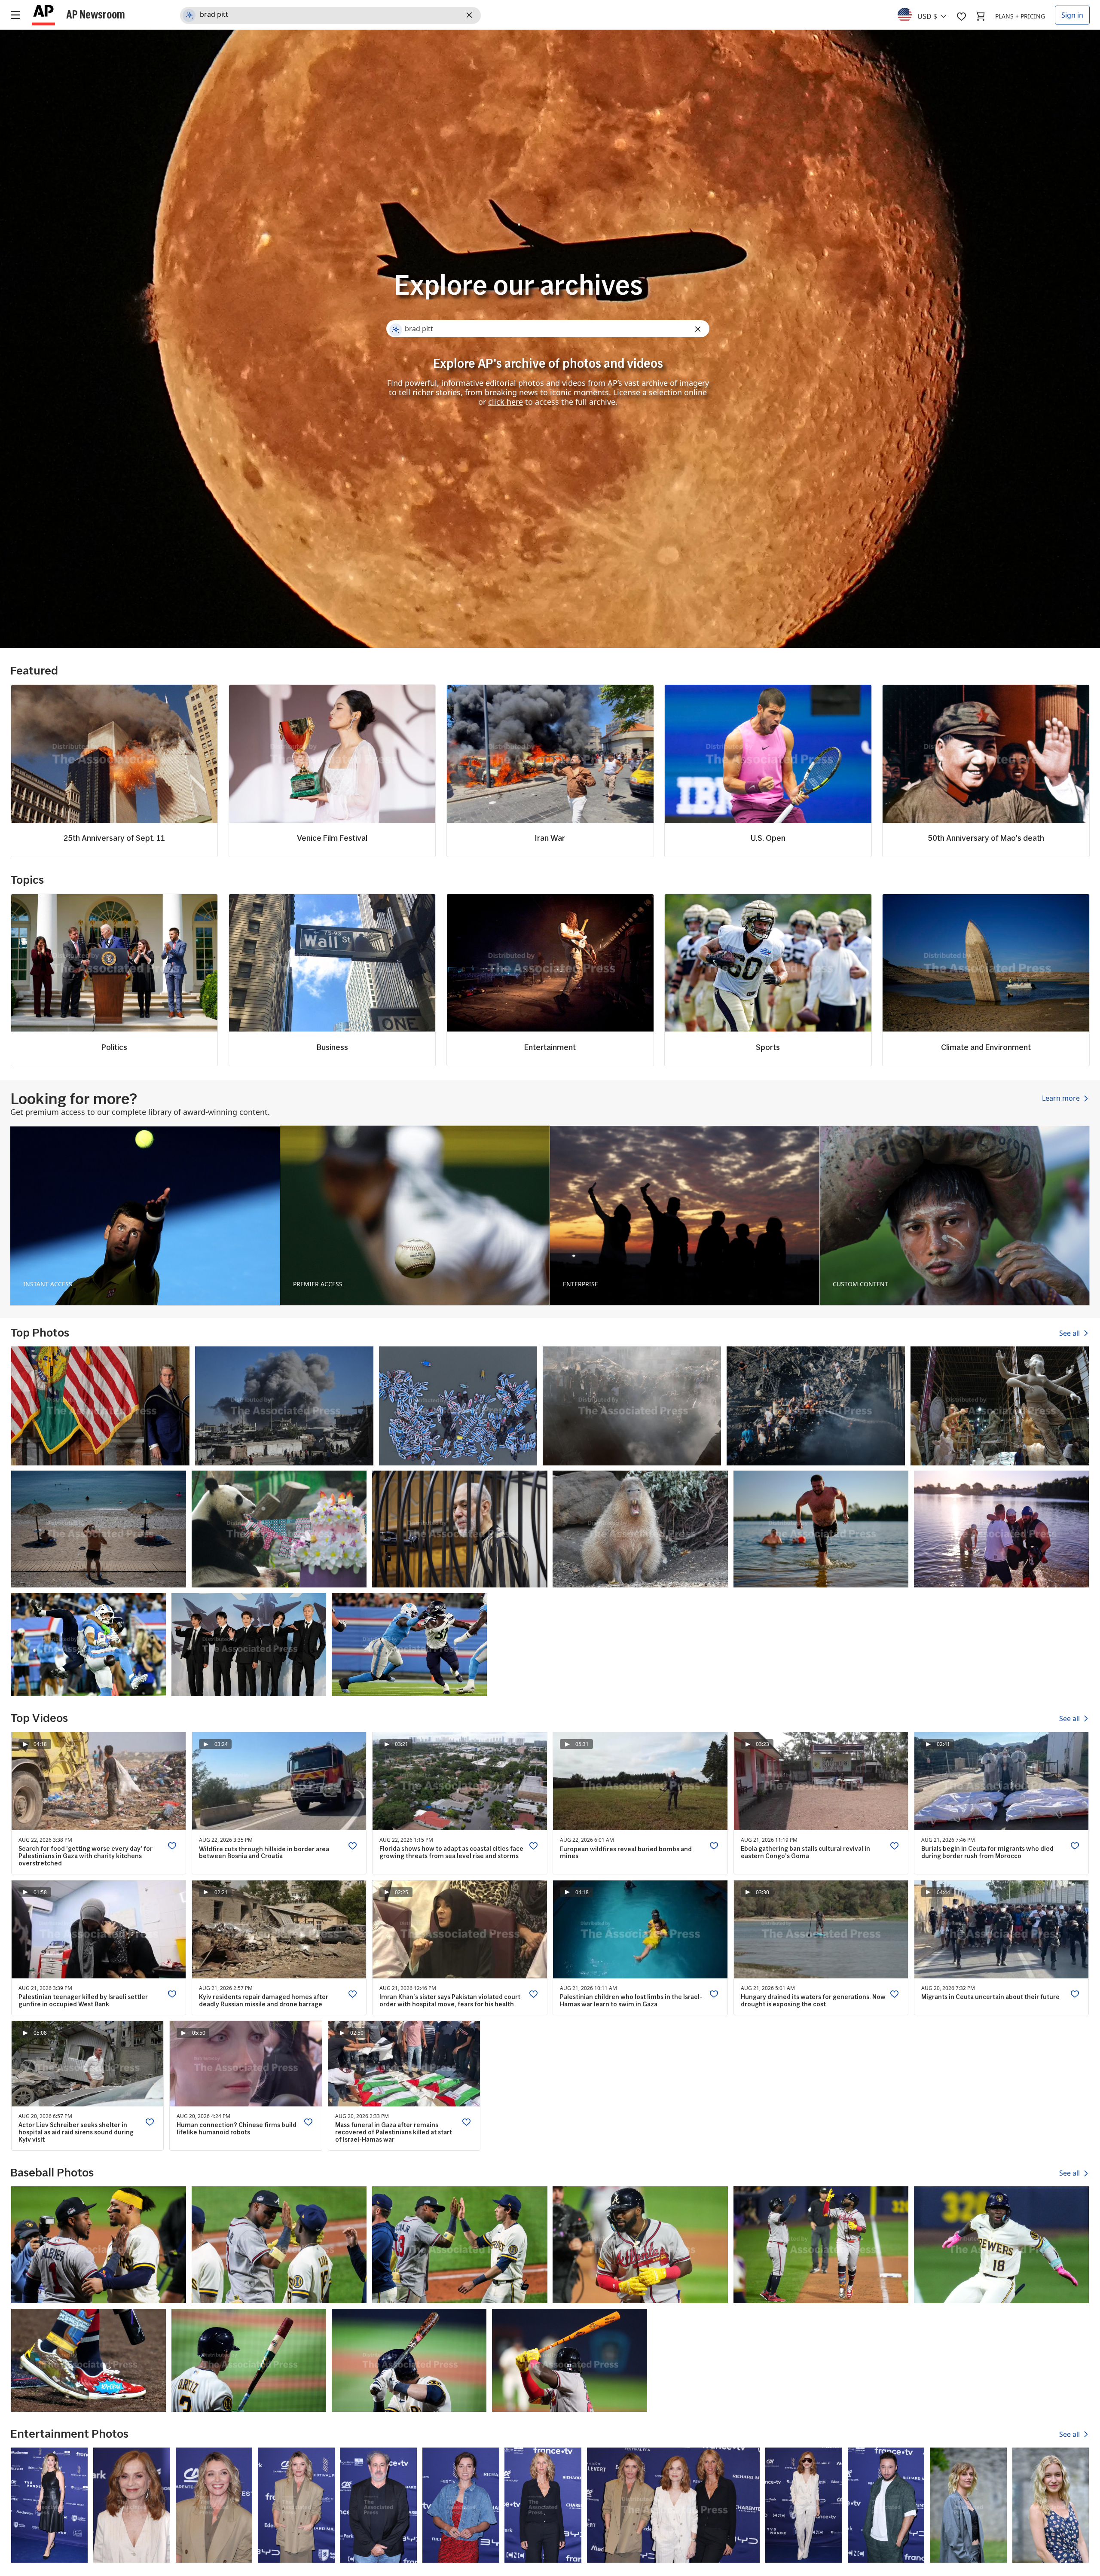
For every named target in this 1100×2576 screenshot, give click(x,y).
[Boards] (961, 16)
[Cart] (981, 16)
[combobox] (927, 14)
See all (1070, 1333)
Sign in (1072, 15)
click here (506, 402)
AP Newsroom (96, 14)
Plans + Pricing (1020, 16)
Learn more (1062, 1099)
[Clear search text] (471, 15)
